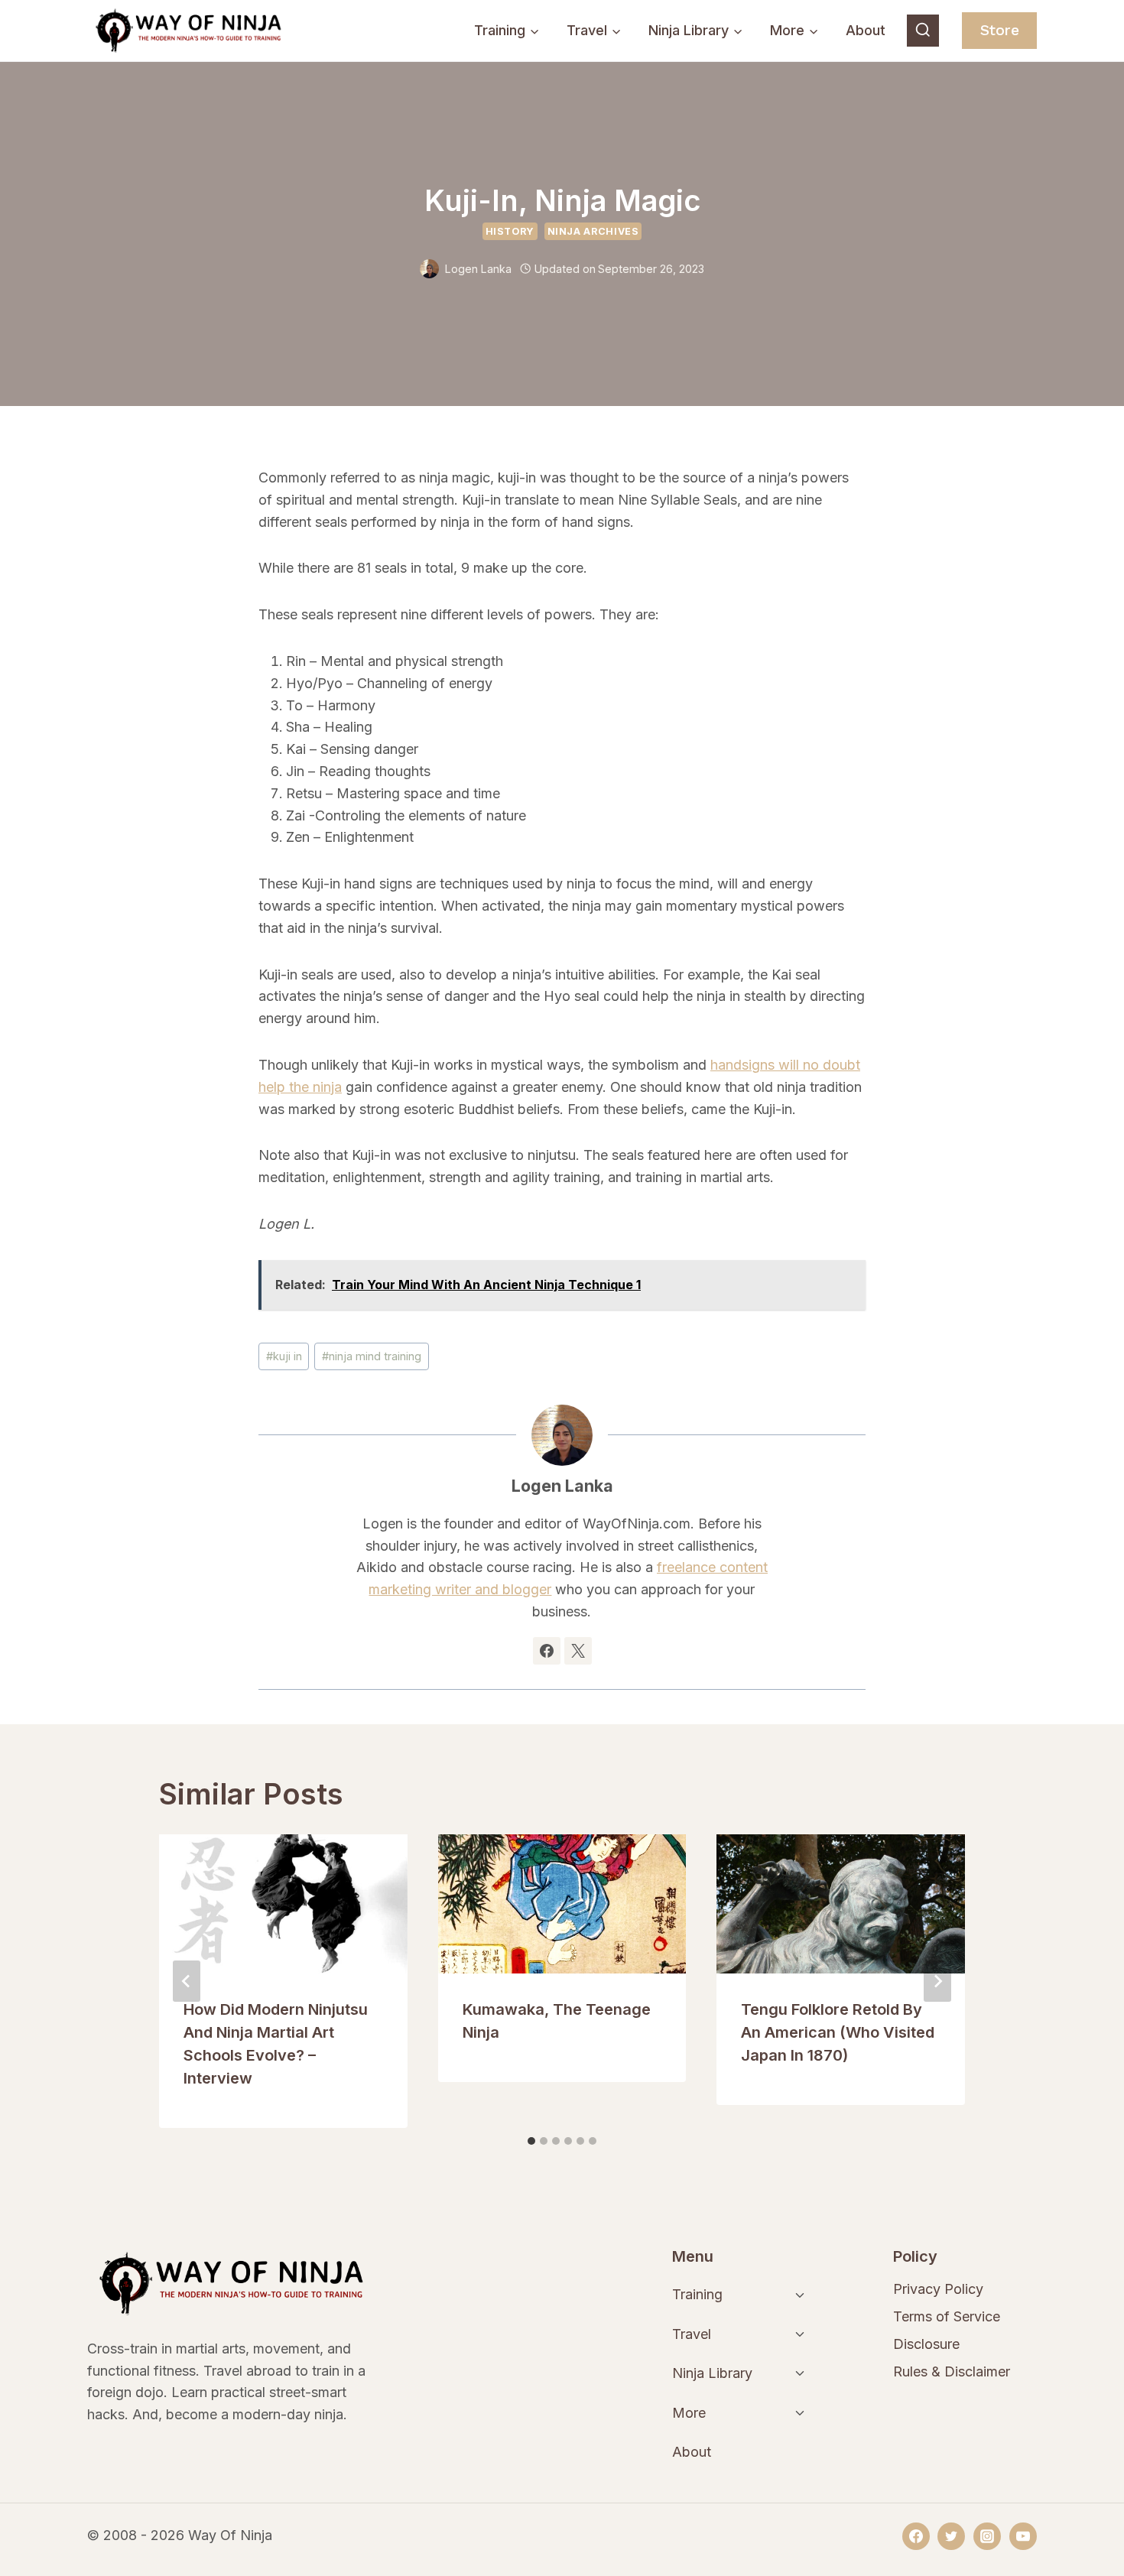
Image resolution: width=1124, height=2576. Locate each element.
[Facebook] (916, 2536)
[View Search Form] (923, 31)
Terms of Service (947, 2316)
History (510, 231)
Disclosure (926, 2344)
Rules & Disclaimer (952, 2371)
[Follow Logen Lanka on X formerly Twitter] (578, 1651)
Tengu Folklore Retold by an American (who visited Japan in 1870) (838, 2032)
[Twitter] (951, 2536)
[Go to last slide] (187, 1981)
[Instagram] (987, 2536)
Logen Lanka (478, 269)
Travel (692, 2334)
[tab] (531, 2141)
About (866, 30)
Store (1000, 30)
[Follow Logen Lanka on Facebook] (547, 1651)
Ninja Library (712, 2373)
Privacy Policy (938, 2289)
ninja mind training (372, 1356)
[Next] (937, 1981)
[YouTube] (1023, 2536)
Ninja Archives (593, 231)
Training (697, 2294)
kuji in (284, 1356)
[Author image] (429, 269)
